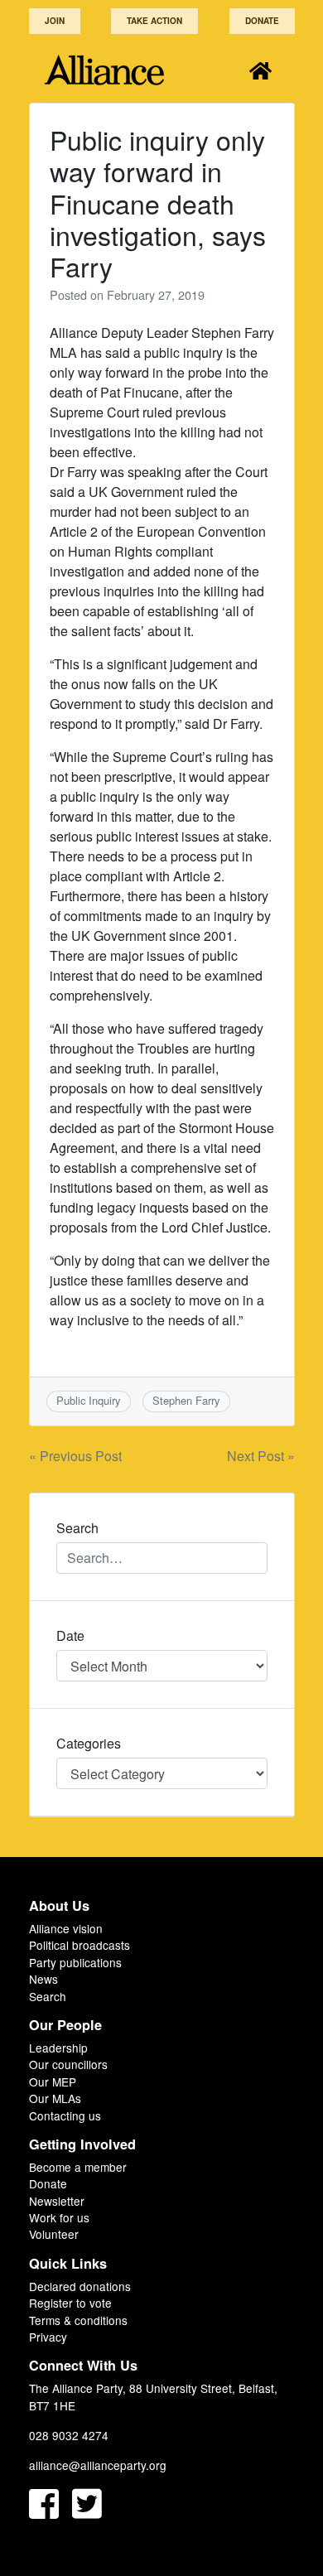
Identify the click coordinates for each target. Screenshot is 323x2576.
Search (48, 1996)
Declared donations (80, 2286)
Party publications (75, 1962)
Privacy (48, 2337)
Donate (262, 21)
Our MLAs (55, 2098)
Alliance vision (66, 1928)
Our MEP (53, 2082)
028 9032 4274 (69, 2435)
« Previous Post (75, 1456)
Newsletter (57, 2201)
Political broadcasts (80, 1945)
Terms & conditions (78, 2320)
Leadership (58, 2048)
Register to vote (70, 2303)
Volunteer (54, 2234)
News (43, 1979)
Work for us (59, 2217)
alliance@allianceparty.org (98, 2465)
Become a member (78, 2167)
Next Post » (261, 1456)
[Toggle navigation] (260, 70)
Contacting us (65, 2115)
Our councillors (68, 2064)
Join (55, 21)
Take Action (154, 21)
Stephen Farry (186, 1400)
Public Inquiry (88, 1400)
